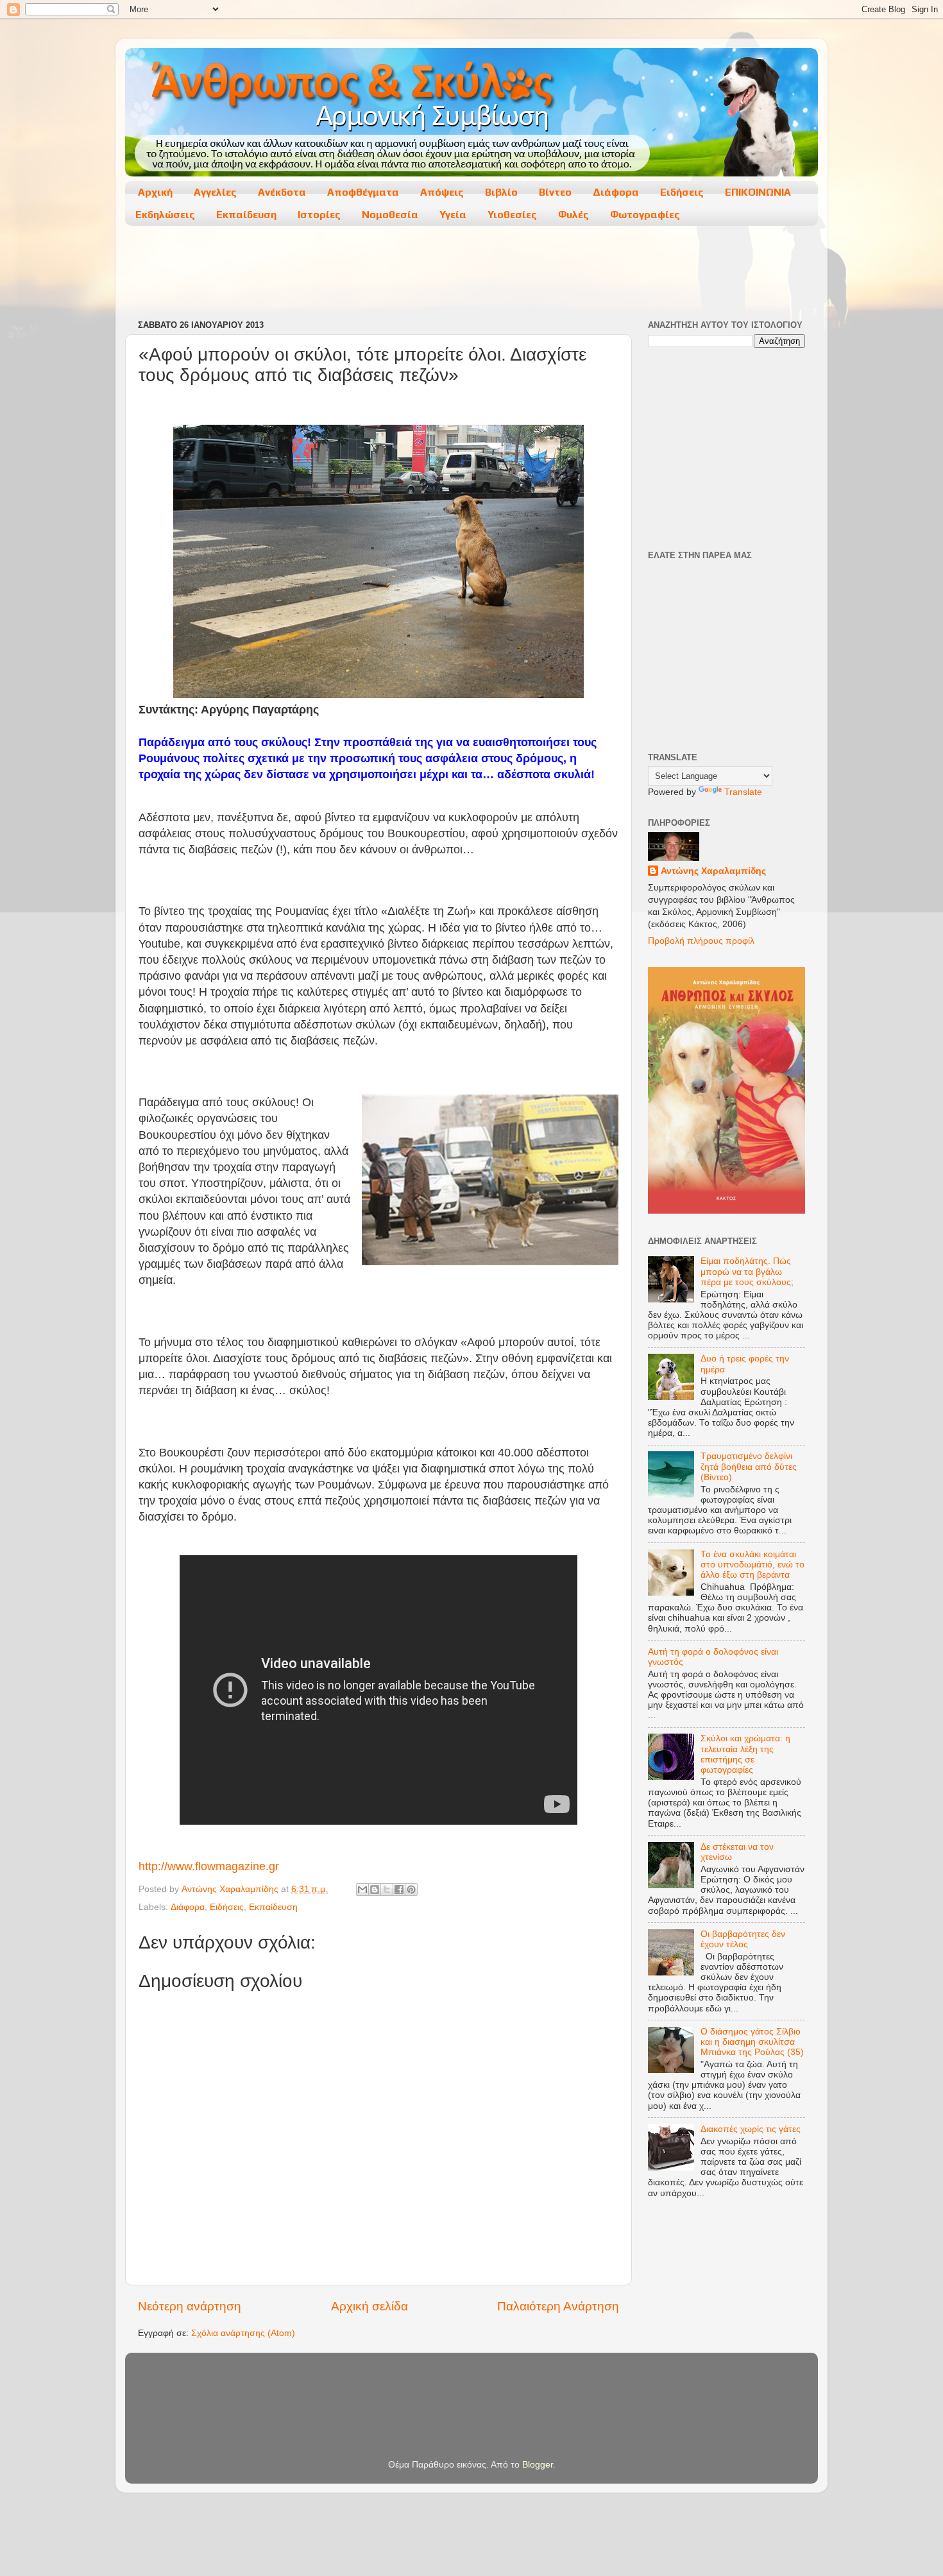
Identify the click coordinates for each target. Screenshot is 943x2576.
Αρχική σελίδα (370, 2306)
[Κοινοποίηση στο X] (387, 1889)
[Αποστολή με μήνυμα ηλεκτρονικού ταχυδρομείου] (362, 1889)
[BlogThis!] (375, 1889)
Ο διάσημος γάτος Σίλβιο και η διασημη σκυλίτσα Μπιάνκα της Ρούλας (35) (752, 2042)
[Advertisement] (471, 274)
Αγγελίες (215, 192)
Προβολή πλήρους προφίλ (701, 941)
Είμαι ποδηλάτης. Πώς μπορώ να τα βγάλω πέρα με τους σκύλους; (747, 1271)
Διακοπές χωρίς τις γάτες (751, 2129)
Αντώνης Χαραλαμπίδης (713, 871)
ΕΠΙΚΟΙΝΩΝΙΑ (758, 192)
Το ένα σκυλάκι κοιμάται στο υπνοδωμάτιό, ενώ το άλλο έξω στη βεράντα (752, 1565)
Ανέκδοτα (282, 192)
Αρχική (155, 192)
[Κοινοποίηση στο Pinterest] (411, 1889)
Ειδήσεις (682, 192)
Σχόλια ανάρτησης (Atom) (243, 2333)
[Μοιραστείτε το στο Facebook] (399, 1889)
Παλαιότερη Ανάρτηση (558, 2306)
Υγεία (453, 215)
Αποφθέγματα (363, 192)
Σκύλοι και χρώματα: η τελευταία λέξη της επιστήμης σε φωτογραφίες (745, 1754)
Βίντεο (555, 192)
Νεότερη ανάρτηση (190, 2306)
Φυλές (573, 215)
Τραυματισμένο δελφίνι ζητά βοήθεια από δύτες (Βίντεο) (749, 1466)
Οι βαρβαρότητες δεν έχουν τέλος (743, 1939)
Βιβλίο (501, 192)
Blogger (538, 2465)
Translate (743, 792)
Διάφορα (616, 192)
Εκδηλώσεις (165, 215)
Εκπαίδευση (246, 215)
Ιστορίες (319, 215)
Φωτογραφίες (645, 215)
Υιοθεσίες (512, 215)
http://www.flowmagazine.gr (209, 1866)
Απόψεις (442, 192)
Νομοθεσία (390, 215)
